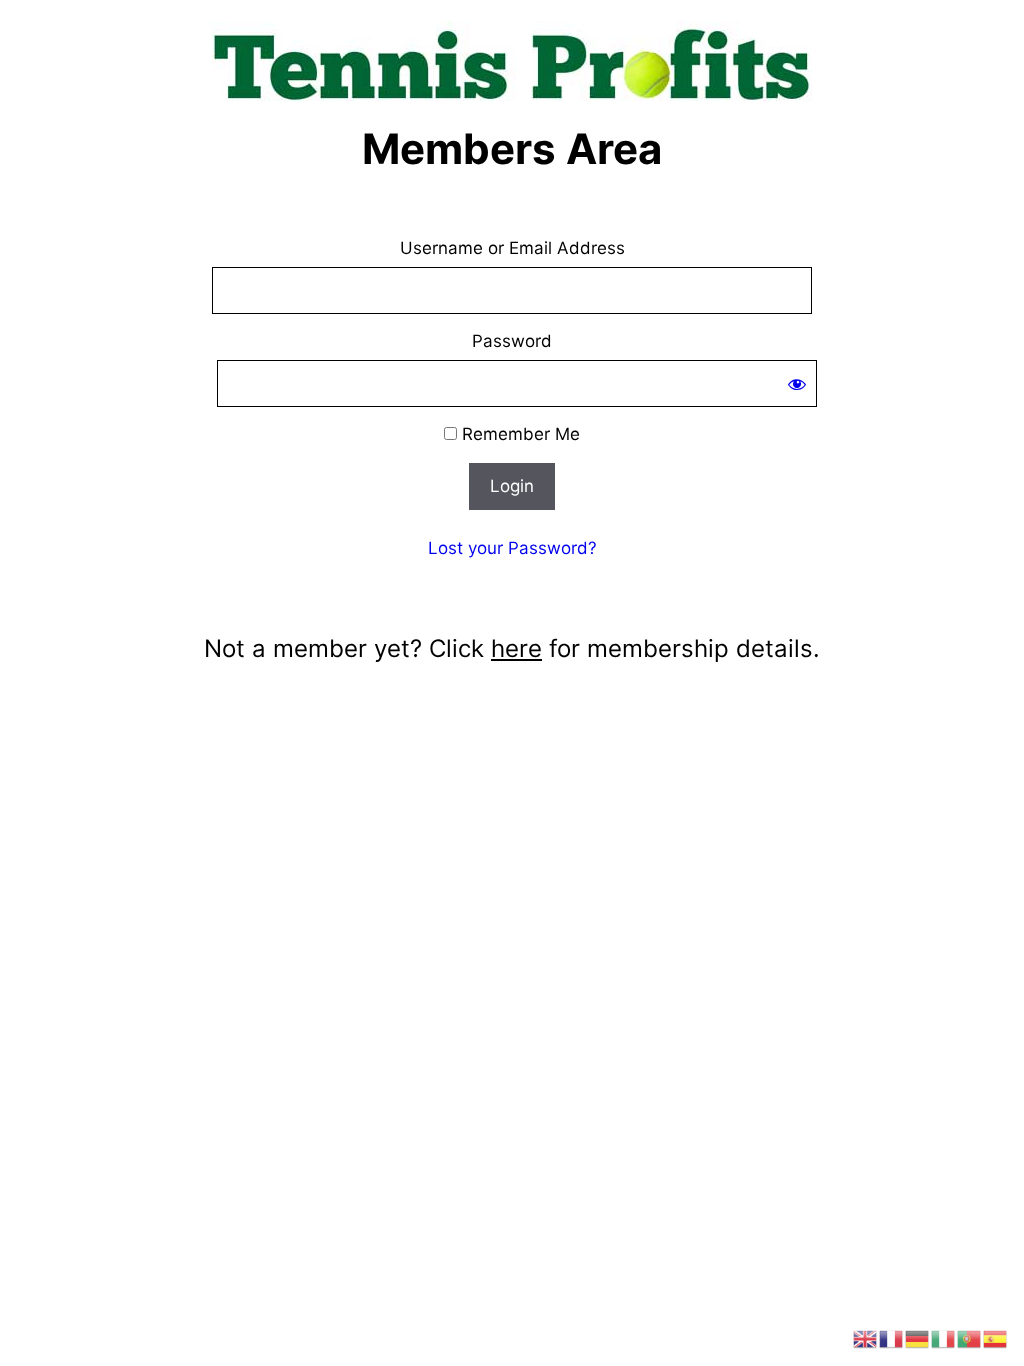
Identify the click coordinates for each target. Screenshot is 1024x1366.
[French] (892, 1338)
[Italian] (944, 1338)
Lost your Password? (512, 548)
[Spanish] (996, 1338)
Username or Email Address (512, 248)
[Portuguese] (970, 1338)
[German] (918, 1338)
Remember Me (518, 434)
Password (512, 341)
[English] (866, 1338)
